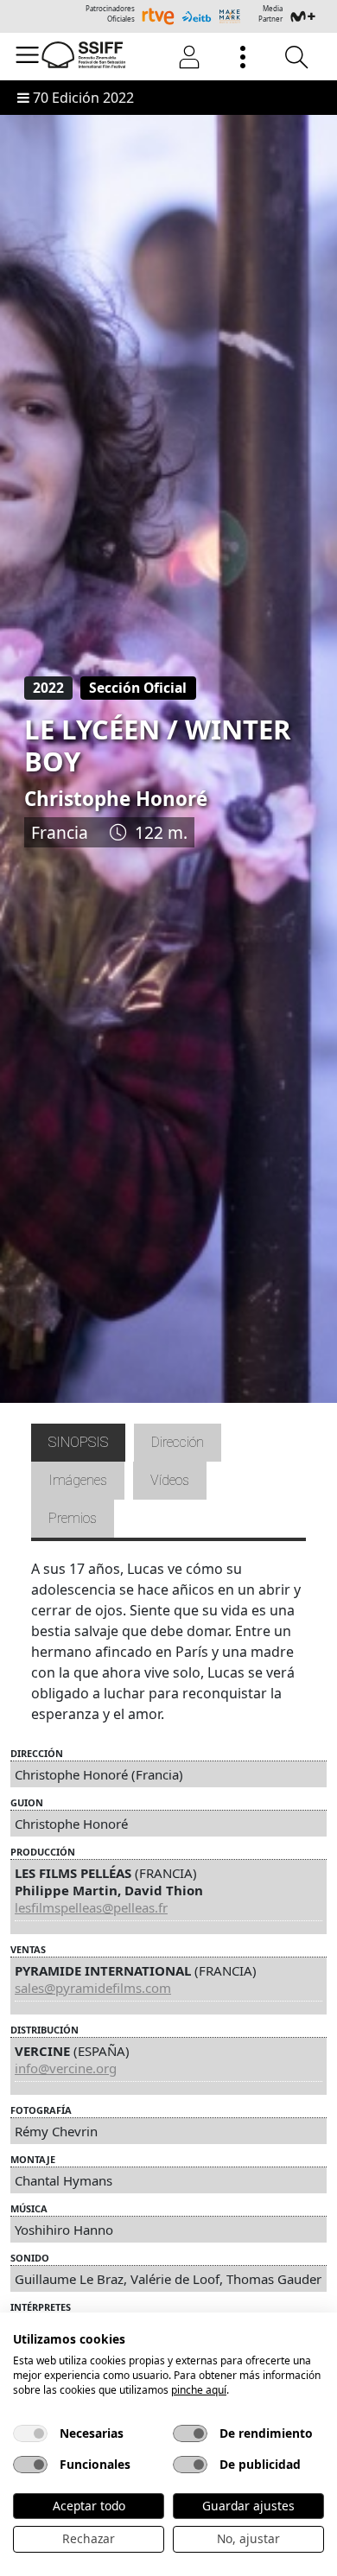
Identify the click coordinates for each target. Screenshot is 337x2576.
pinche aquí (199, 2390)
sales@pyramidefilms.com (93, 1988)
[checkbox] (30, 2433)
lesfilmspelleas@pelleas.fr (91, 1907)
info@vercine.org (66, 2068)
